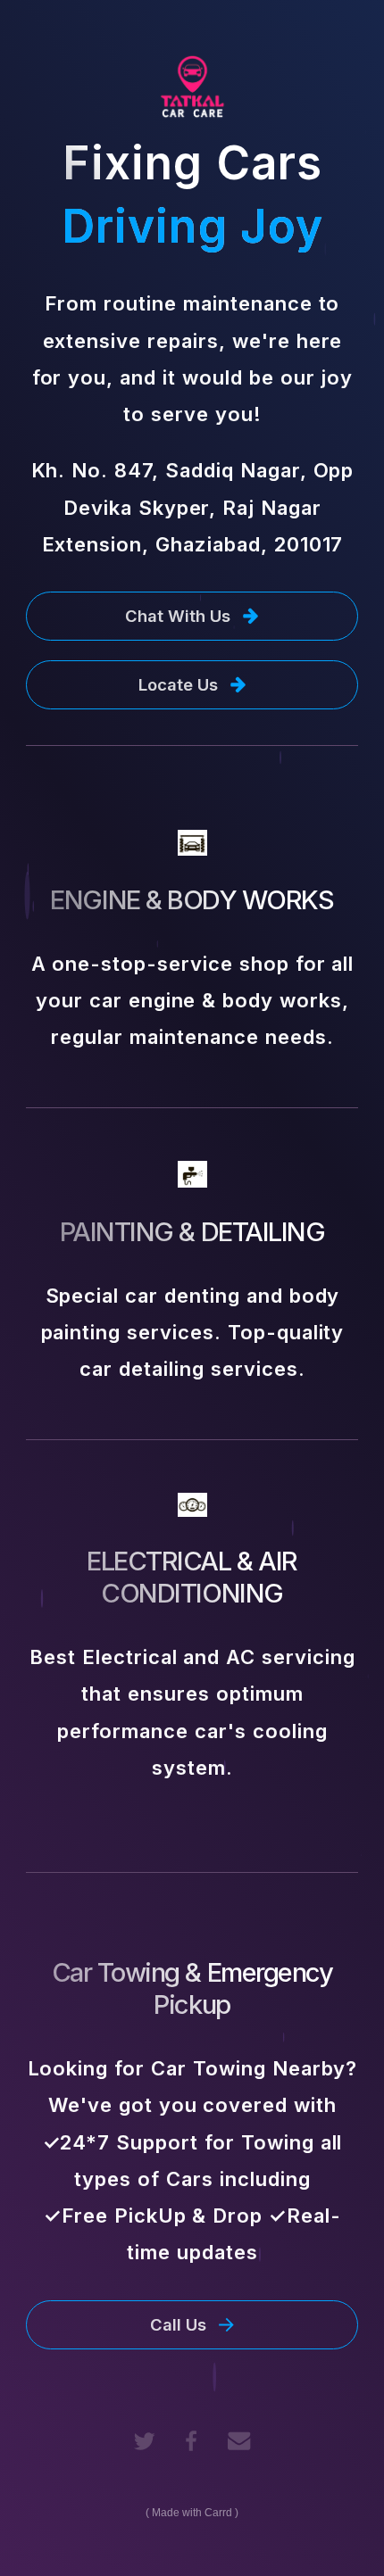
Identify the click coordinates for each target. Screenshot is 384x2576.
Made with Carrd (192, 2513)
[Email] (239, 2441)
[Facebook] (192, 2441)
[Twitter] (144, 2441)
